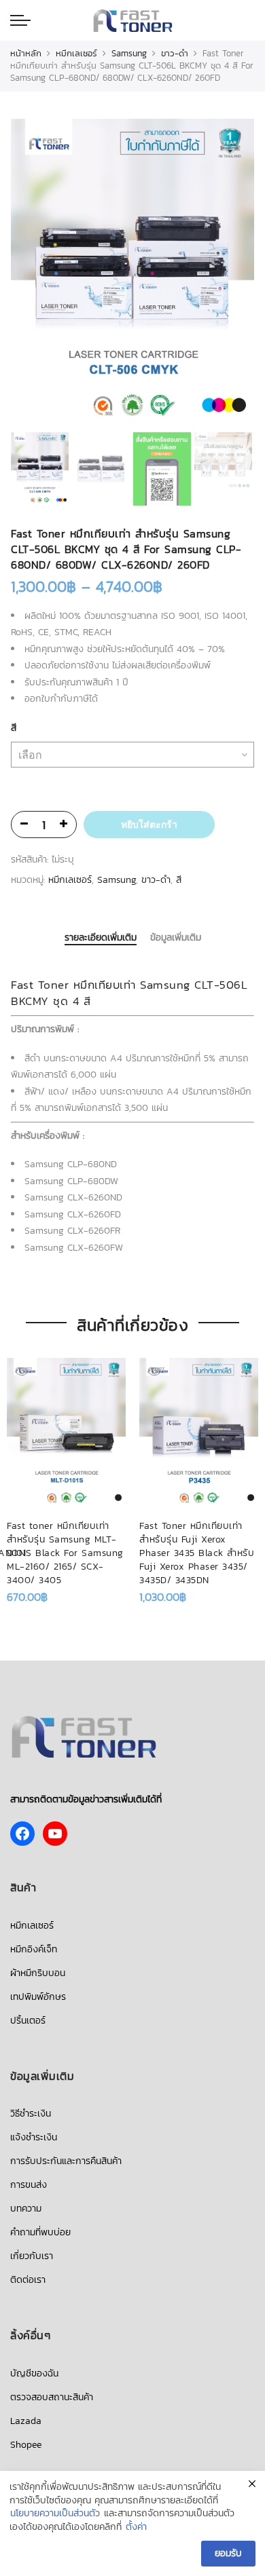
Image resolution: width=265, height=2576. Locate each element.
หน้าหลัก (26, 53)
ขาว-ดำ (175, 53)
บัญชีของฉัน (34, 2373)
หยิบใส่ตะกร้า (149, 825)
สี (14, 728)
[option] (132, 274)
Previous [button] (44, 273)
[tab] (101, 939)
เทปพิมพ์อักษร (38, 1997)
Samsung (129, 53)
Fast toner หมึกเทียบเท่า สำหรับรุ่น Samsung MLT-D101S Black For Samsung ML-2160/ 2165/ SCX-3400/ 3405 (65, 1553)
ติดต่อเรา (28, 2280)
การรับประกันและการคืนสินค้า (66, 2161)
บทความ (26, 2209)
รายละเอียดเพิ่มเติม (101, 939)
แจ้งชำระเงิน (34, 2137)
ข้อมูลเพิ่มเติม (176, 938)
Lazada (26, 2421)
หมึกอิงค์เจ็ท (34, 1949)
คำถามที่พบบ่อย (40, 2232)
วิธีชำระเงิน (31, 2114)
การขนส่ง (29, 2185)
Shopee (26, 2445)
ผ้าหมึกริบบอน (38, 1973)
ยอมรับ (228, 2553)
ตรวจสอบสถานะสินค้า (52, 2397)
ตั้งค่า (136, 2527)
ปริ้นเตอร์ (28, 2021)
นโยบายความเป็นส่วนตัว (55, 2514)
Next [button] (231, 273)
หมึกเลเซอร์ (76, 53)
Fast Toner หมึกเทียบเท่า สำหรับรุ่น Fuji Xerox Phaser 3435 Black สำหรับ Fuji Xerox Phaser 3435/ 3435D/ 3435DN (197, 1553)
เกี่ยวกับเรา (32, 2256)
